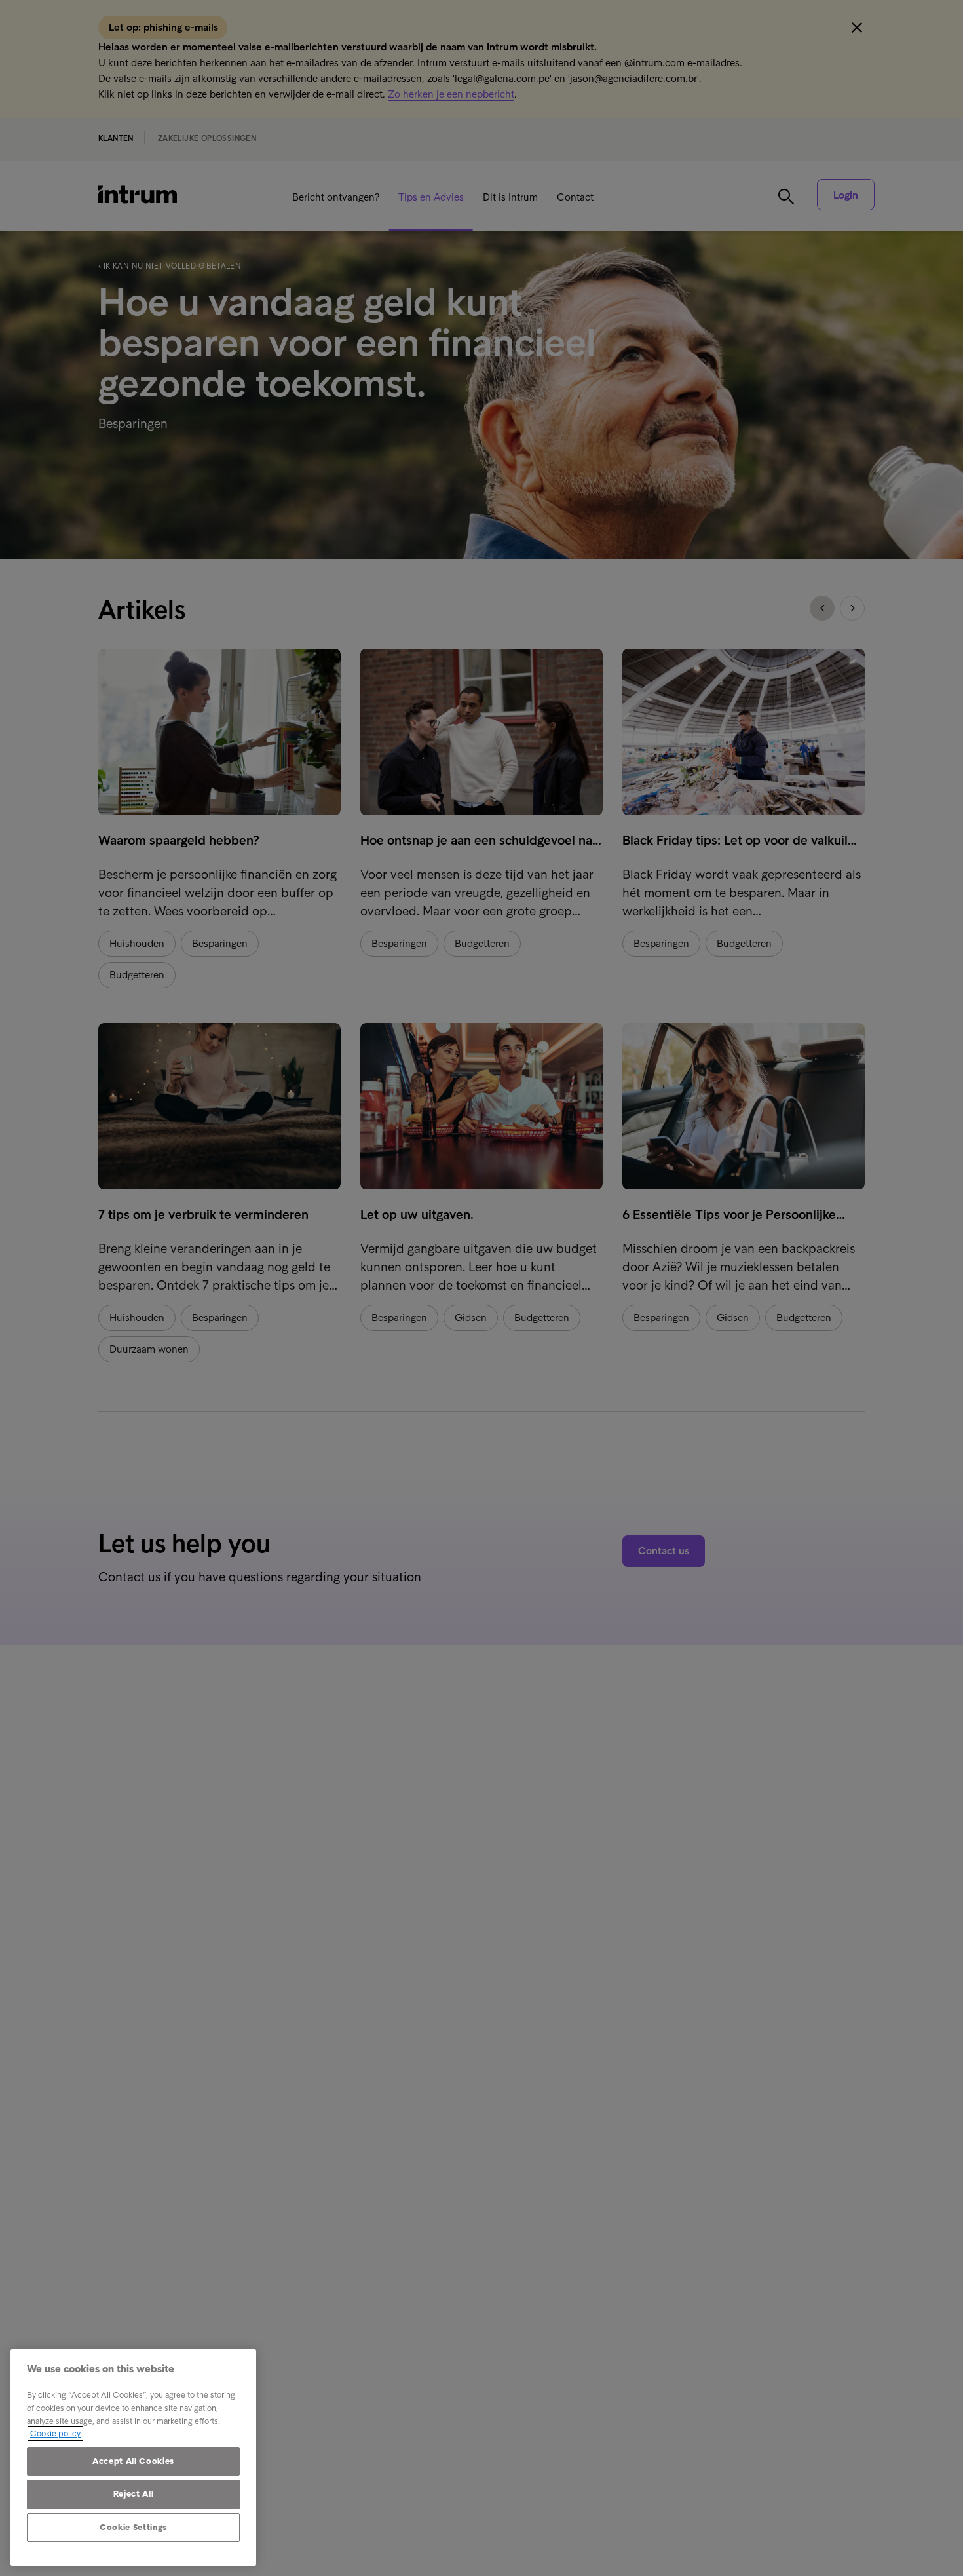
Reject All (134, 2494)
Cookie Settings (133, 2527)
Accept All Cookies (133, 2461)
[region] (133, 2457)
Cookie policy (55, 2433)
